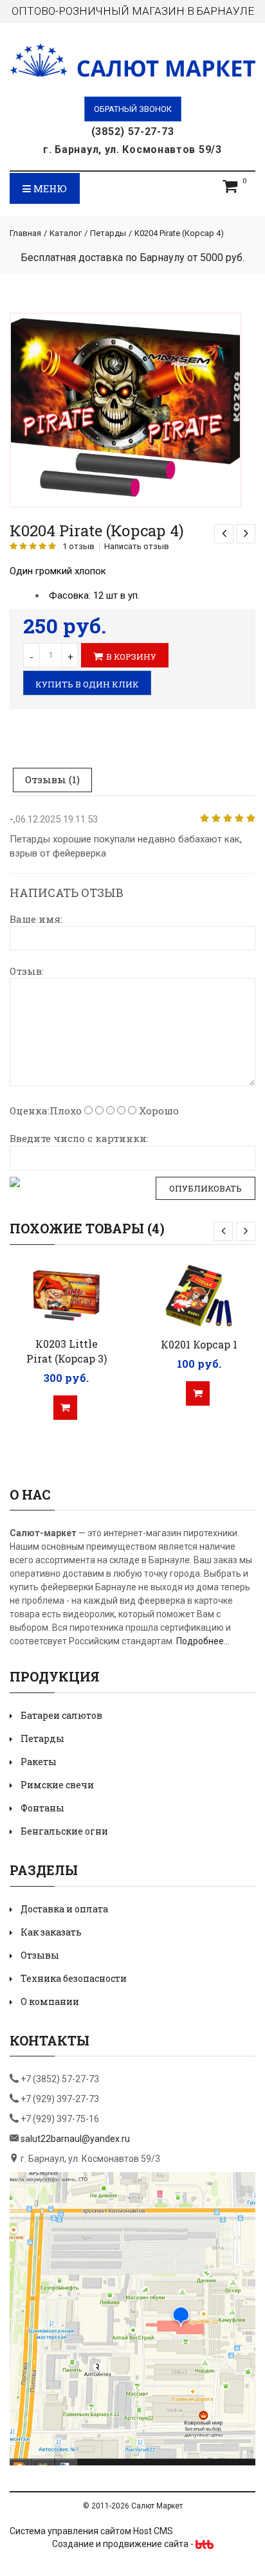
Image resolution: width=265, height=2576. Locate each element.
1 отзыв (78, 547)
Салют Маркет (157, 2506)
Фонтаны (42, 1808)
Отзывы (40, 1955)
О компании (50, 2001)
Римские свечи (57, 1785)
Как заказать (51, 1932)
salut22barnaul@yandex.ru (75, 2139)
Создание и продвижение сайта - (124, 2544)
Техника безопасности (74, 1978)
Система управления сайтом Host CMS (91, 2531)
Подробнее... (203, 1641)
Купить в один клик (87, 684)
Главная (25, 233)
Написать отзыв (137, 547)
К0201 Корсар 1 (199, 1344)
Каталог (66, 233)
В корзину (131, 657)
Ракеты (39, 1762)
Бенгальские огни (64, 1831)
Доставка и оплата (64, 1909)
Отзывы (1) (52, 779)
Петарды (108, 233)
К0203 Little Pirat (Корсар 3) (67, 1351)
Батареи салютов (61, 1715)
